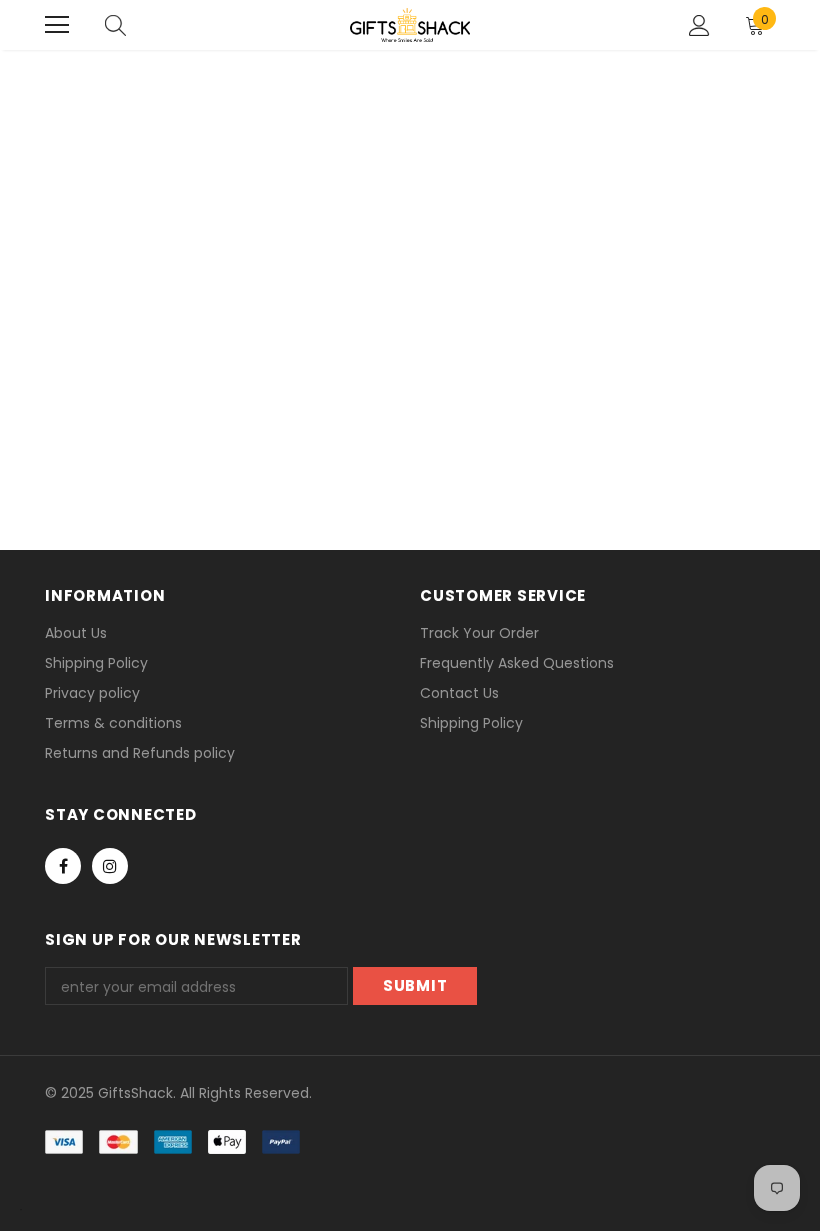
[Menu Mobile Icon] (57, 25)
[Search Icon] (115, 25)
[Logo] (410, 25)
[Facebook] (63, 866)
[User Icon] (699, 25)
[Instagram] (110, 866)
